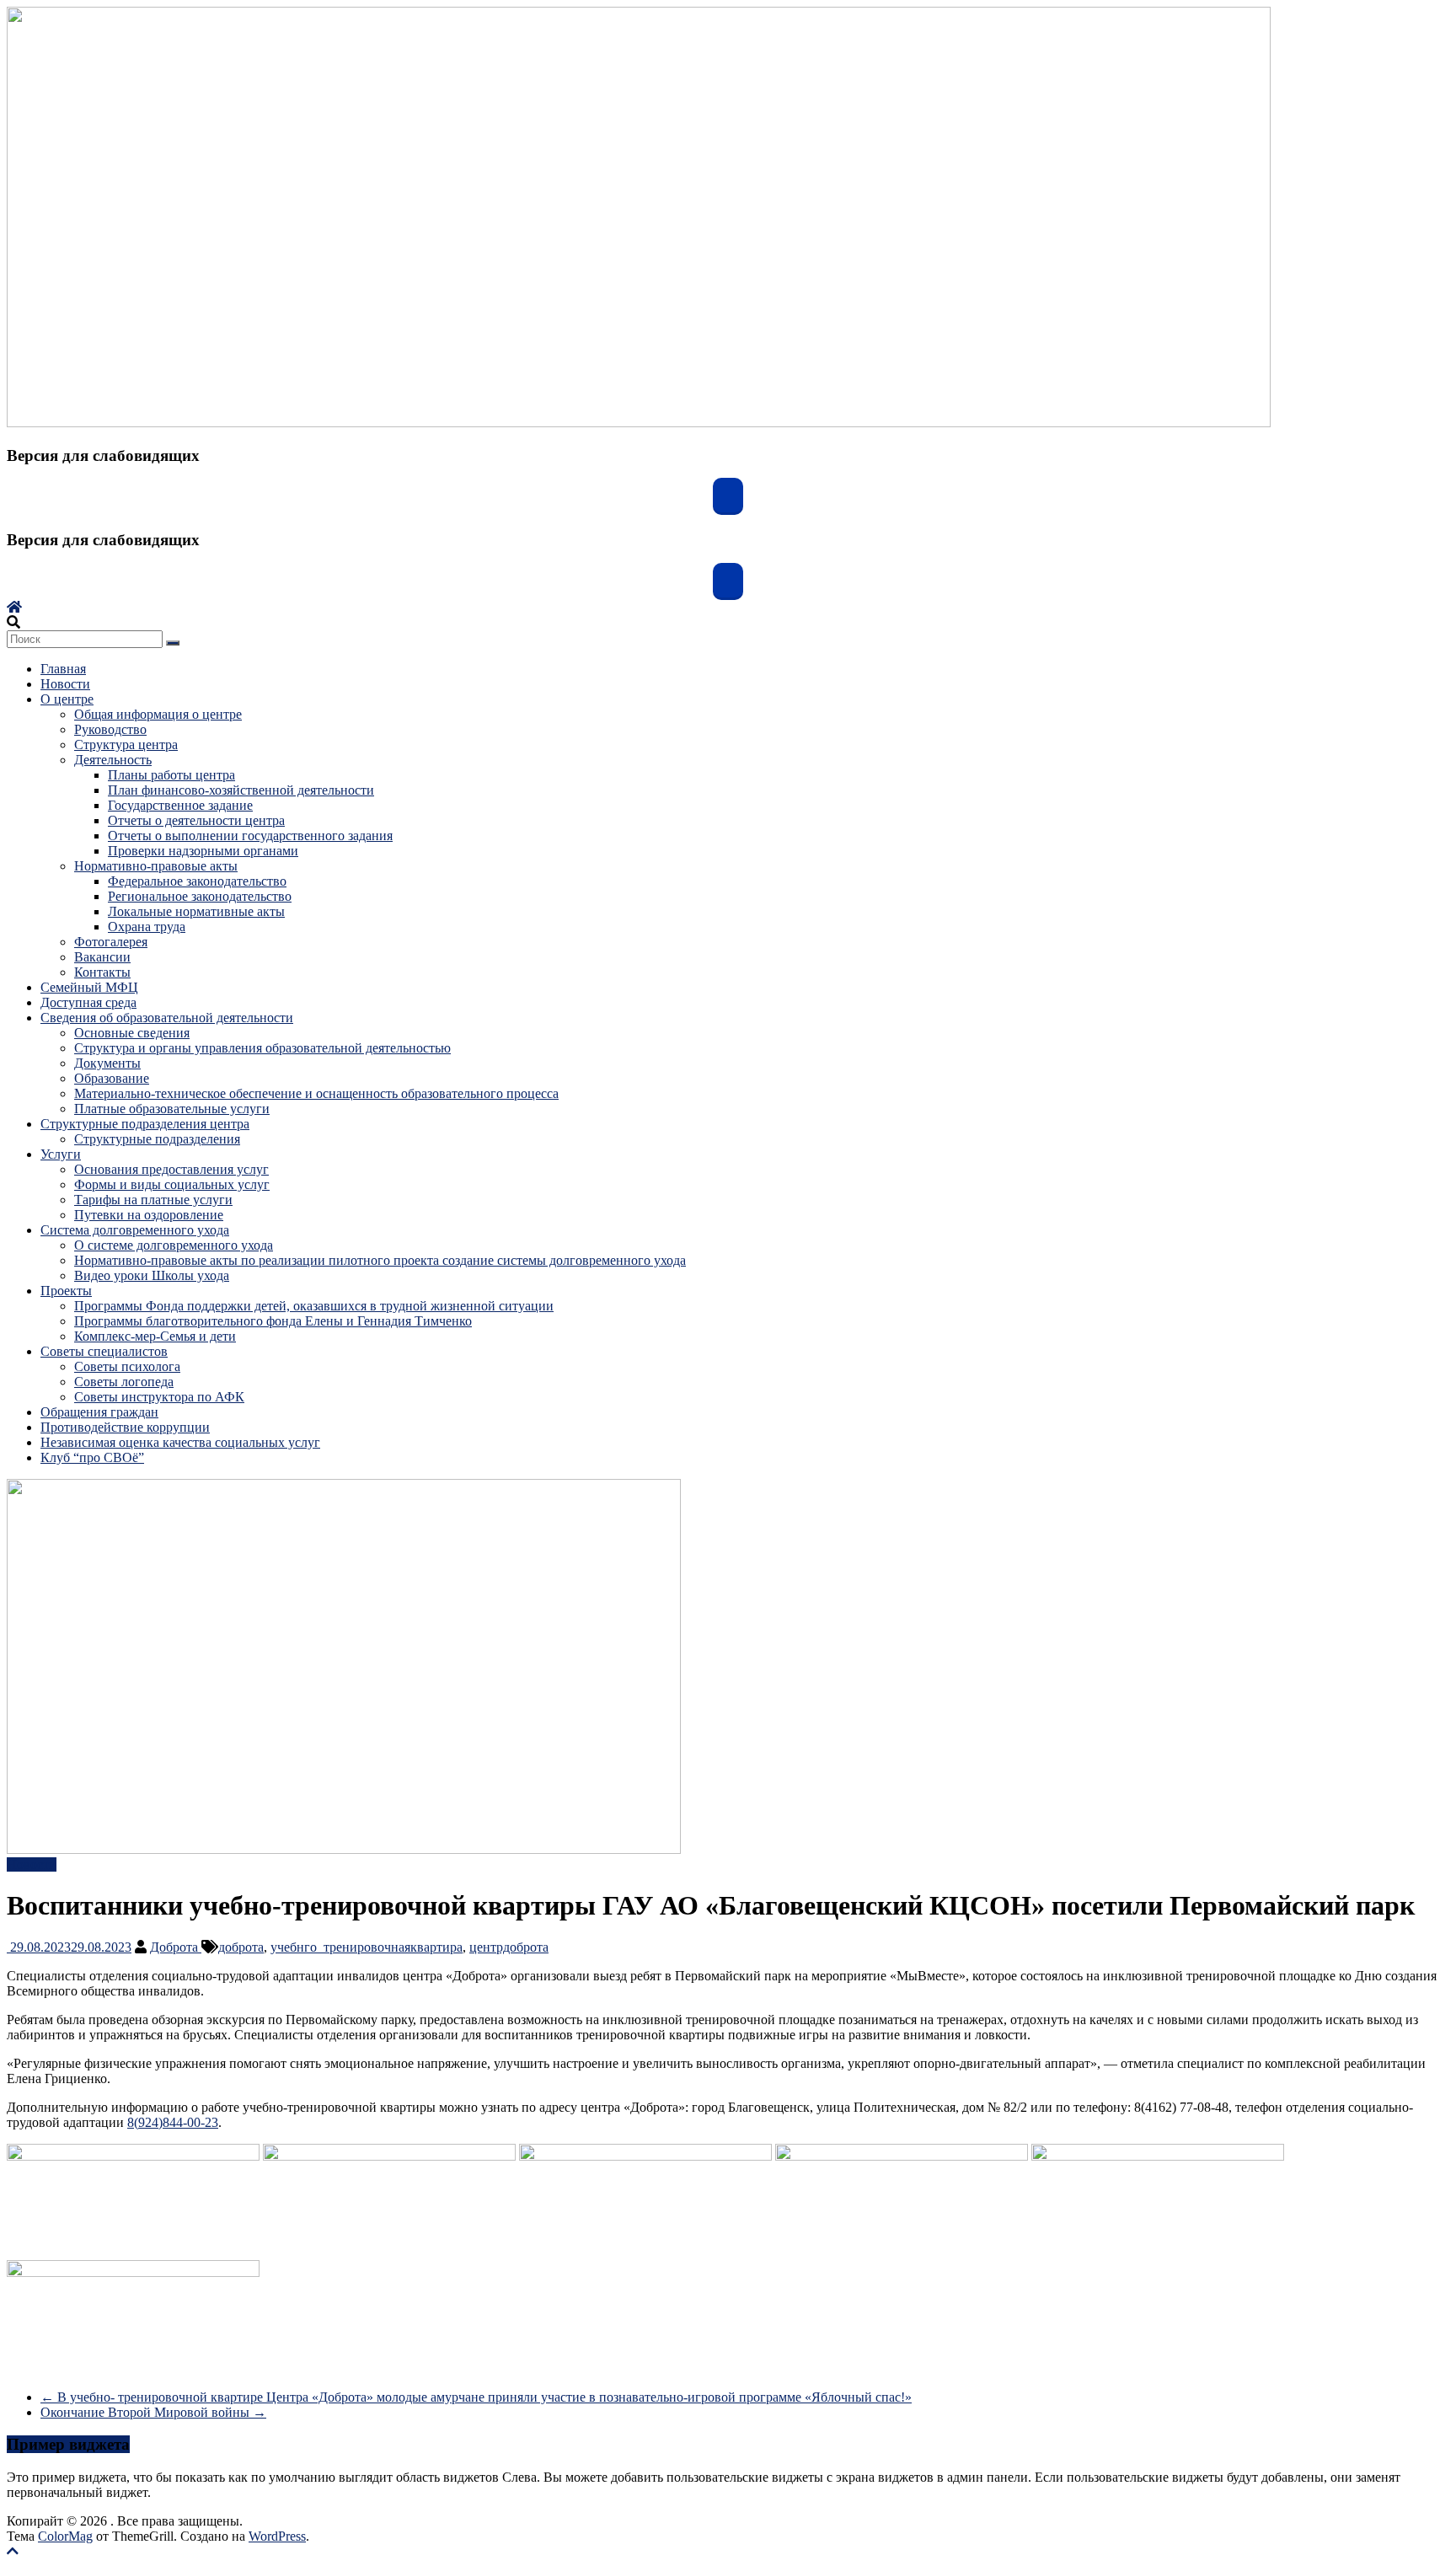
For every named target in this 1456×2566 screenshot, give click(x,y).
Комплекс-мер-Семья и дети (155, 1336)
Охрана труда (147, 927)
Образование (112, 1078)
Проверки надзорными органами (203, 851)
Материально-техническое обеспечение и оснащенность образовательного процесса (316, 1093)
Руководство (110, 729)
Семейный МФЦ (89, 987)
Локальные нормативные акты (196, 911)
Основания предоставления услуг (171, 1169)
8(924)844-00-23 (173, 2122)
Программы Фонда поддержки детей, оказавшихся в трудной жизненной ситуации (314, 1306)
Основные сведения (132, 1033)
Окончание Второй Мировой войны (153, 2412)
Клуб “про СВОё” (92, 1457)
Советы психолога (127, 1366)
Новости (65, 684)
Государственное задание (180, 805)
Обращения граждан (99, 1412)
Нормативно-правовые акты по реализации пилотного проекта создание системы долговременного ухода (380, 1260)
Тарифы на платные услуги (153, 1200)
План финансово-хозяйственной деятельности (241, 790)
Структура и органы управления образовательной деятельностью (262, 1048)
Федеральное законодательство (197, 881)
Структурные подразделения (157, 1139)
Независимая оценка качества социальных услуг (180, 1442)
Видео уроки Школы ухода (152, 1275)
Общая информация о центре (158, 714)
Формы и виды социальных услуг (172, 1184)
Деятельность (113, 760)
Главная (63, 669)
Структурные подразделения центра (145, 1124)
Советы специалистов (104, 1351)
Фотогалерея (111, 942)
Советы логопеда (124, 1382)
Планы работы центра (171, 775)
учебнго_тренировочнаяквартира (367, 1947)
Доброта (176, 1947)
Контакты (102, 972)
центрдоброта (509, 1947)
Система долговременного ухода (135, 1230)
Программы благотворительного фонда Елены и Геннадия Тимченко (273, 1321)
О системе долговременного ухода (174, 1245)
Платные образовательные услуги (172, 1109)
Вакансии (102, 957)
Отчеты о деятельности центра (196, 820)
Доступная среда (88, 1002)
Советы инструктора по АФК (159, 1397)
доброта (241, 1947)
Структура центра (126, 745)
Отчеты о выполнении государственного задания (250, 836)
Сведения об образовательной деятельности (167, 1018)
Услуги (61, 1154)
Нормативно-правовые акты (156, 866)
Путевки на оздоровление (149, 1215)
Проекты (66, 1291)
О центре (67, 699)
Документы (107, 1063)
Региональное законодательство (200, 896)
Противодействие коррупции (125, 1427)
